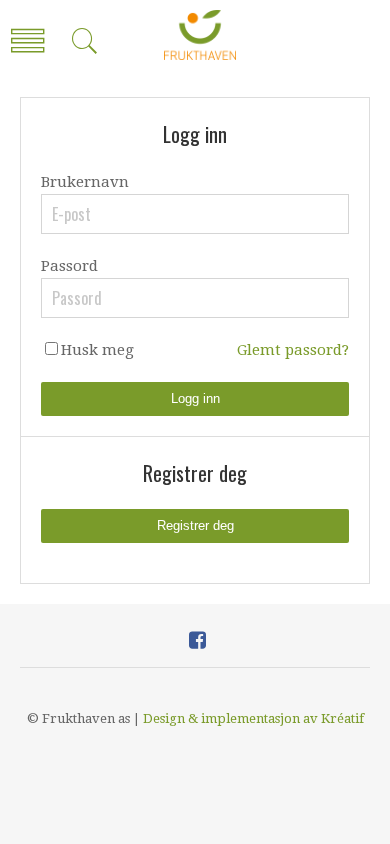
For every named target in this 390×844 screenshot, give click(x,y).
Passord (69, 266)
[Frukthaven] (200, 35)
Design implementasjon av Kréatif (253, 718)
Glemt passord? (293, 350)
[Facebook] (197, 640)
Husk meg (97, 350)
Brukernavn (85, 182)
